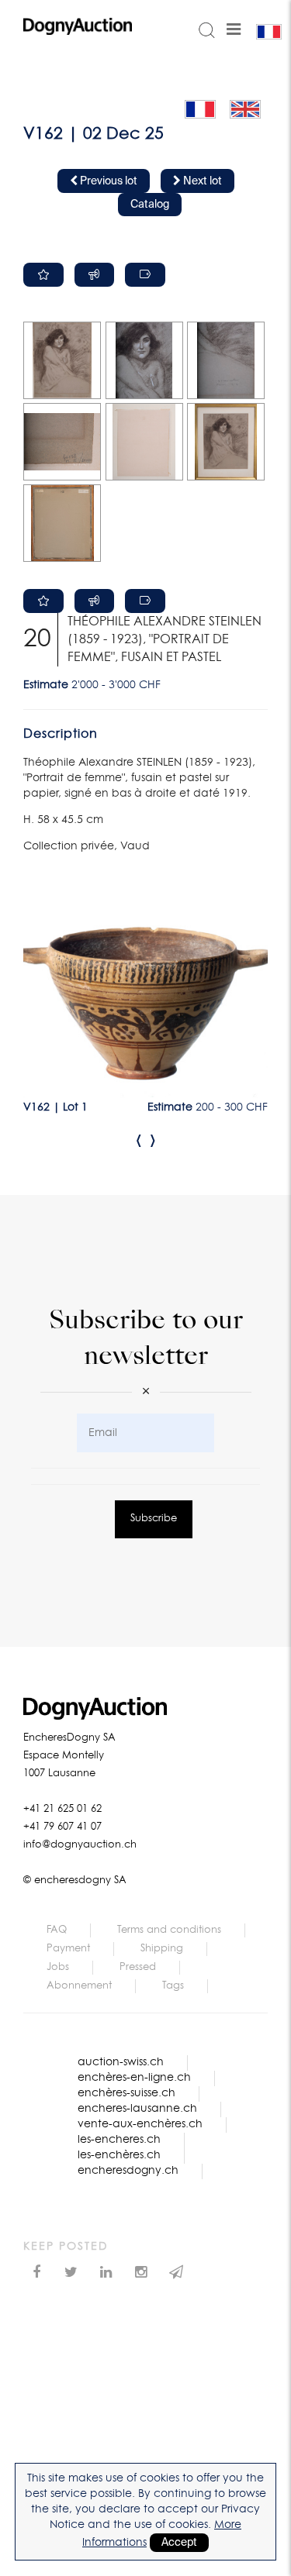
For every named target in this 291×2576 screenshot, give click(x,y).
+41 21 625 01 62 (62, 1809)
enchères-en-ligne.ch (134, 2078)
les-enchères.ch (119, 2155)
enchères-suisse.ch (126, 2093)
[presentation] (139, 1140)
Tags (173, 1986)
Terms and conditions (169, 1930)
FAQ (57, 1930)
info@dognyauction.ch (80, 1845)
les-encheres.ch (119, 2140)
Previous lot (107, 181)
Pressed (138, 1967)
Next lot (201, 181)
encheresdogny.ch (128, 2171)
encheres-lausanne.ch (137, 2109)
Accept (179, 2543)
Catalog (150, 205)
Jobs (58, 1967)
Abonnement (79, 1986)
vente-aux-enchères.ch (140, 2124)
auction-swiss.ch (121, 2062)
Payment (68, 1949)
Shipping (162, 1949)
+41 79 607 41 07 (62, 1827)
